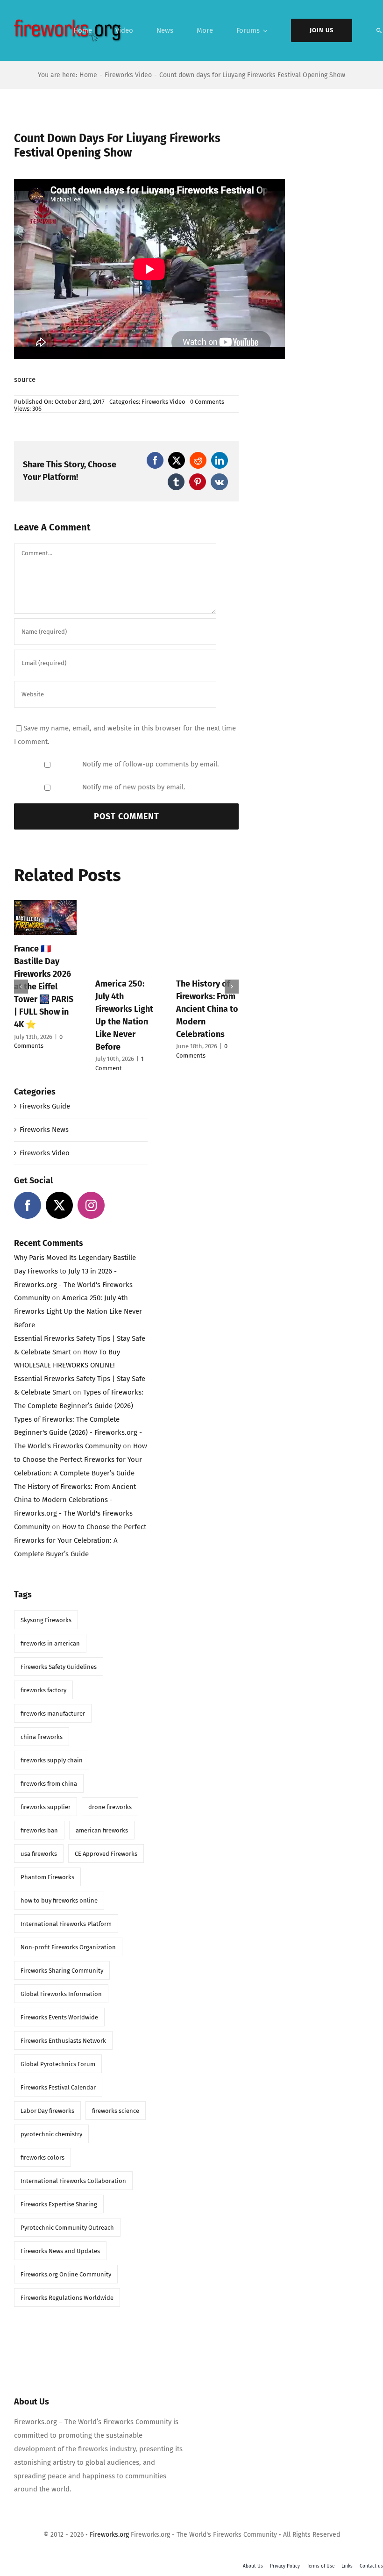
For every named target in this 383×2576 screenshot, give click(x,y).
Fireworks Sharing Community (62, 1971)
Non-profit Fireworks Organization (68, 1947)
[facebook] (28, 1205)
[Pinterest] (198, 482)
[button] (21, 987)
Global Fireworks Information (61, 1994)
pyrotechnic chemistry (51, 2134)
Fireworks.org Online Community (66, 2274)
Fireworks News (44, 1130)
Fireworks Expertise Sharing (59, 2204)
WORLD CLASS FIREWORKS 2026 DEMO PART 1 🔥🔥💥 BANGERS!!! (205, 974)
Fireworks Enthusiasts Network (63, 2041)
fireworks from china (49, 1784)
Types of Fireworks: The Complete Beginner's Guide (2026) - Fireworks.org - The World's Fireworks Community (78, 1433)
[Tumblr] (176, 482)
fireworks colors (43, 2157)
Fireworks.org (109, 2535)
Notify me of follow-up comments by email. (151, 764)
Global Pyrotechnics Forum (58, 2064)
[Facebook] (155, 460)
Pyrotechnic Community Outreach (67, 2228)
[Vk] (219, 482)
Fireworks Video (163, 402)
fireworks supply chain (52, 1760)
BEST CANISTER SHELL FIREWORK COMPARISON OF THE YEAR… (45, 974)
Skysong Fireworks (46, 1620)
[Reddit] (198, 460)
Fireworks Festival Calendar (58, 2087)
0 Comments (207, 402)
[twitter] (59, 1205)
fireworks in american (50, 1643)
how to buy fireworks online (59, 1900)
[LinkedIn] (220, 460)
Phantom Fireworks (47, 1877)
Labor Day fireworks (47, 2111)
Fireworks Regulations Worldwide (67, 2298)
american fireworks (102, 1830)
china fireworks (42, 1737)
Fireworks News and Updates (60, 2251)
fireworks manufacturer (53, 1714)
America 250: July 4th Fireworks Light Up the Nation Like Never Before (78, 1311)
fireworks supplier (46, 1807)
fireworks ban (39, 1830)
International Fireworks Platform (66, 1924)
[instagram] (91, 1205)
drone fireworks (110, 1807)
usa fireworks (39, 1854)
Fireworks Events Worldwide (59, 2017)
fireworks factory (43, 1690)
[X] (177, 460)
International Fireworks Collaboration (73, 2181)
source (25, 379)
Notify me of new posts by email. (134, 787)
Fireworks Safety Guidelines (59, 1667)
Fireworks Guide (45, 1106)
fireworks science (116, 2111)
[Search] (379, 30)
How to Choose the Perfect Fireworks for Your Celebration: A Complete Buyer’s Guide (81, 1460)
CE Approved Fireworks (106, 1854)
